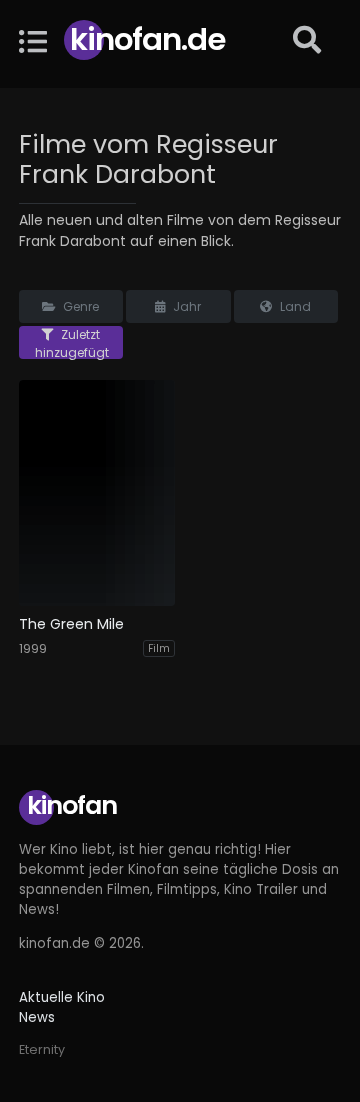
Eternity (42, 1049)
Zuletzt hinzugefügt (72, 342)
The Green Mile (71, 624)
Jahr (185, 306)
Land (294, 306)
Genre (79, 306)
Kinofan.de (147, 39)
